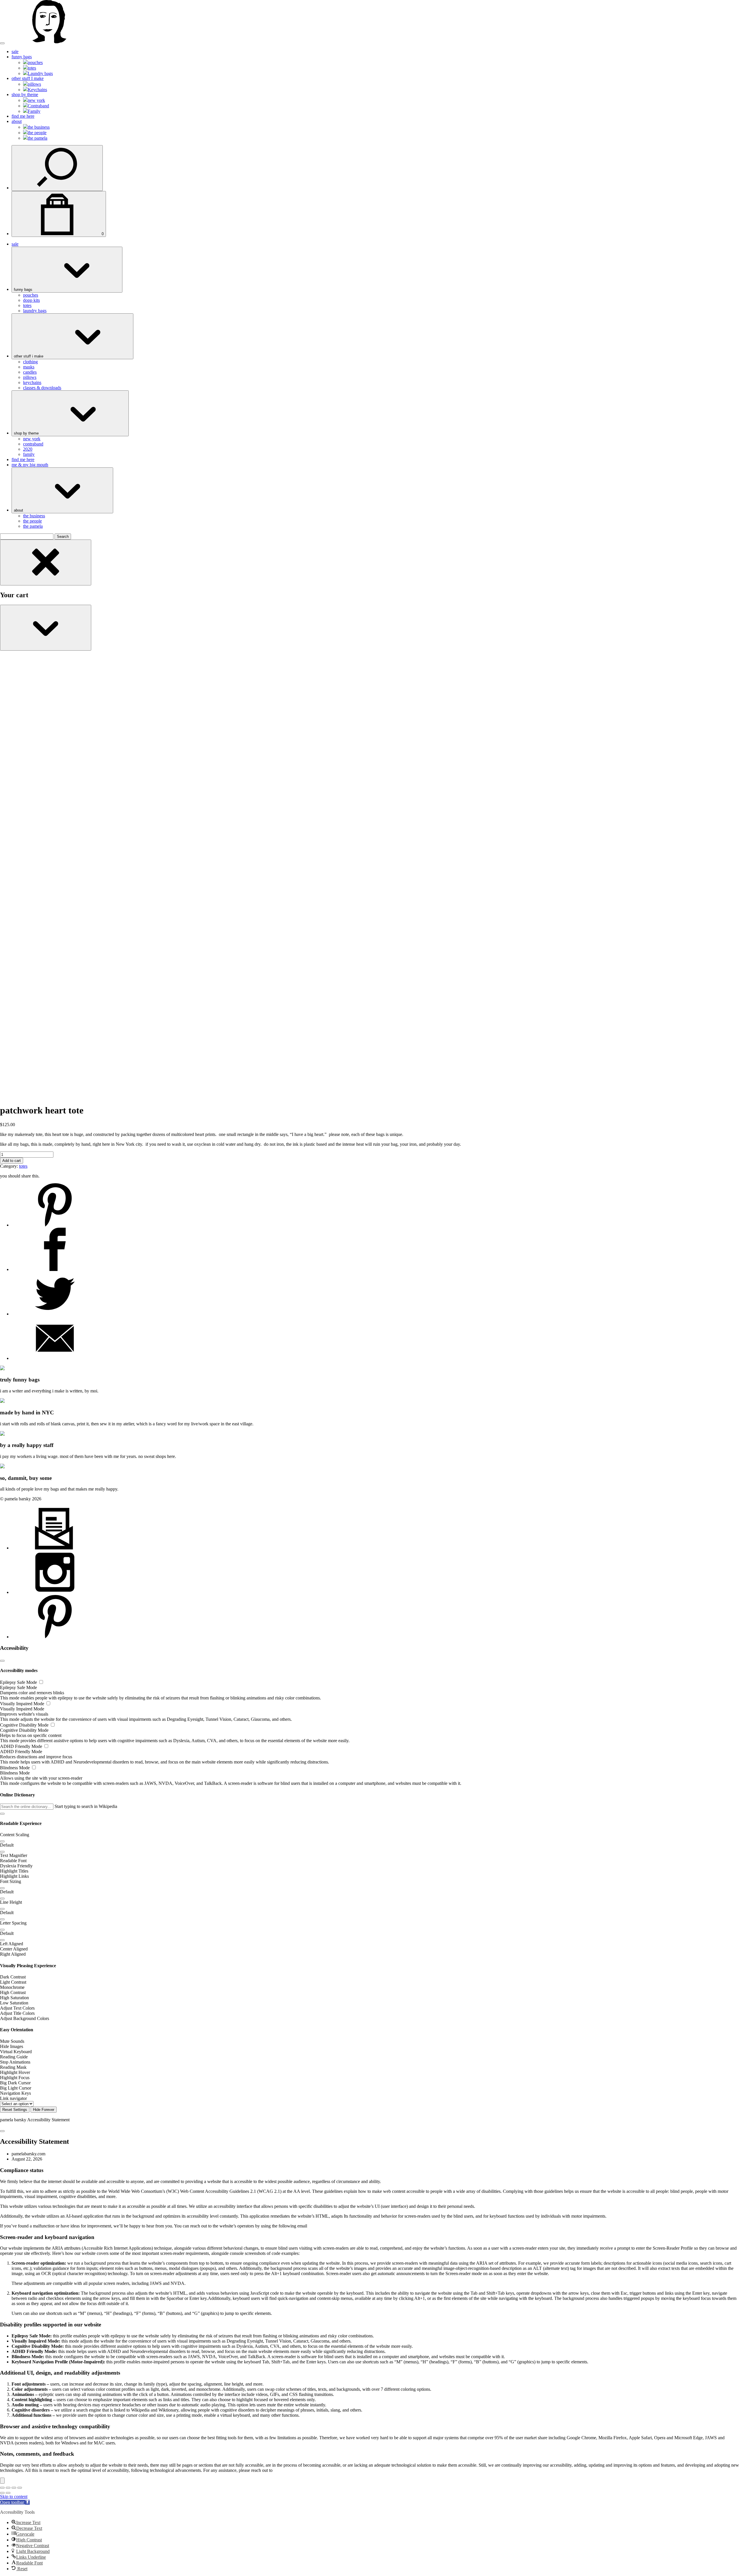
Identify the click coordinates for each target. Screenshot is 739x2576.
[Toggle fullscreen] (8, 2488)
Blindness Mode (15, 1768)
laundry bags (35, 311)
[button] (2, 1814)
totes (32, 68)
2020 (28, 449)
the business (39, 127)
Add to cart (12, 1161)
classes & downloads (42, 388)
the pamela (38, 138)
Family (34, 111)
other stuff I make (28, 78)
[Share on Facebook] (55, 1269)
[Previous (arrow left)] (2, 2493)
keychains (32, 382)
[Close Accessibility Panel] (2, 1661)
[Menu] (2, 43)
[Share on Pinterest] (55, 1225)
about (17, 121)
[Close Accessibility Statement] (2, 2131)
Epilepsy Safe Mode (19, 1682)
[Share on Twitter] (55, 1314)
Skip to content (14, 2497)
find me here (23, 116)
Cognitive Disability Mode (25, 1725)
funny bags (22, 57)
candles (30, 372)
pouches (35, 62)
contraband (33, 444)
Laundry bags (40, 73)
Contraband (38, 106)
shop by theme (25, 94)
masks (29, 367)
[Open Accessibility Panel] (2, 2481)
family (29, 454)
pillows (34, 84)
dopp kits (31, 300)
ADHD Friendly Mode (22, 1746)
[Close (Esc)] (20, 2488)
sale (15, 52)
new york (36, 100)
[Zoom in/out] (2, 2488)
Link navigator (13, 2098)
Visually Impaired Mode (23, 1704)
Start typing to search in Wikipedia (86, 1806)
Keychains (37, 90)
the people (37, 133)
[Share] (14, 2488)
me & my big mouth (30, 465)
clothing (30, 362)
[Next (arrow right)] (8, 2493)
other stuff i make (29, 356)
